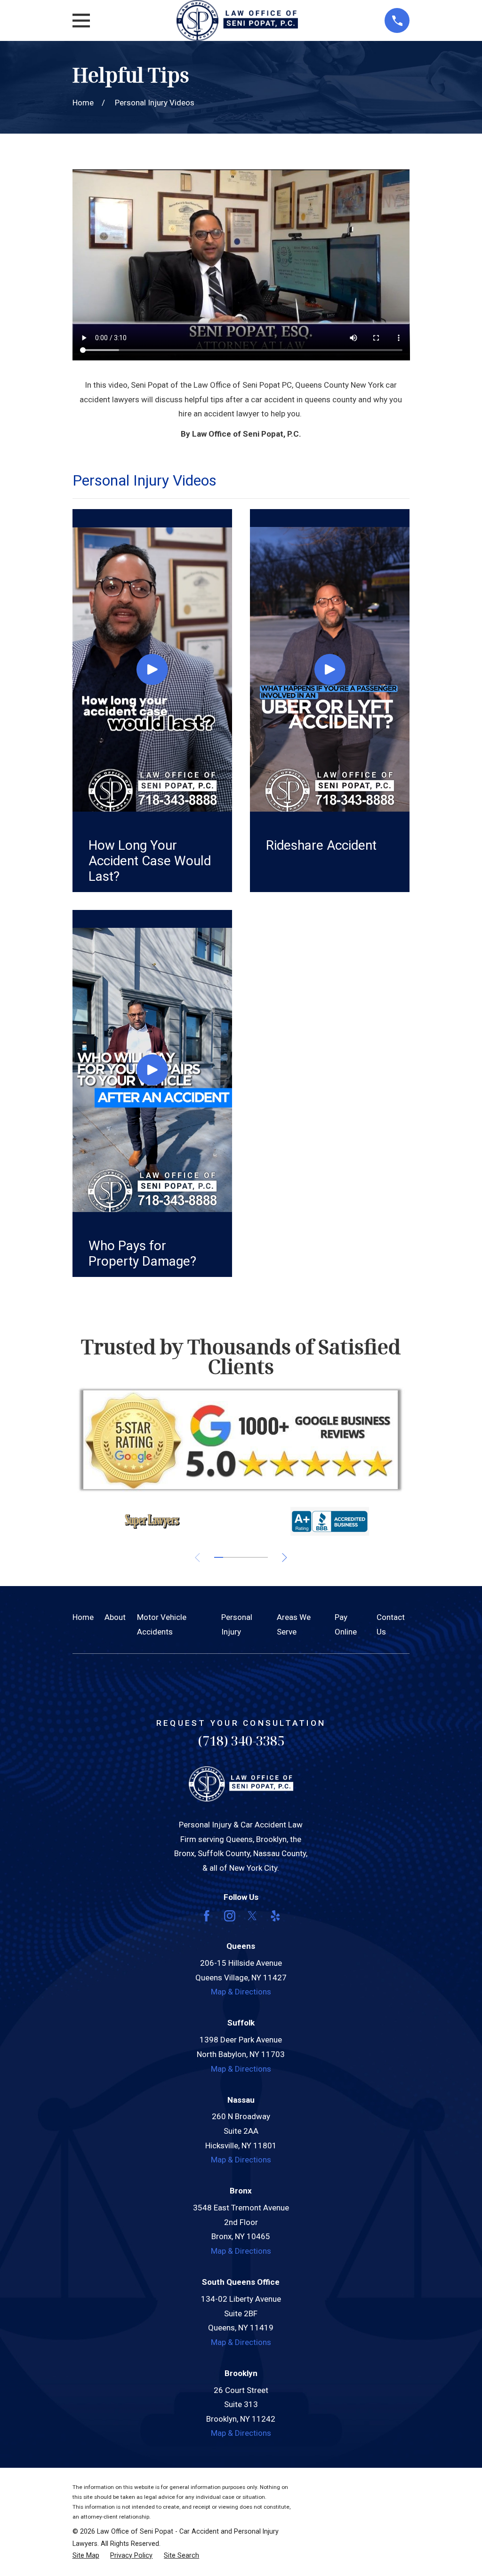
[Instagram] (230, 1916)
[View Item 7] (245, 1557)
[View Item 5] (237, 1557)
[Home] (237, 20)
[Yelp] (275, 1916)
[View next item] (285, 1558)
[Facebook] (207, 1916)
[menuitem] (86, 2556)
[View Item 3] (228, 1557)
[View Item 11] (263, 1557)
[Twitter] (252, 1916)
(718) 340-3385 (241, 1741)
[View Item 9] (254, 1557)
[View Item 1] (219, 1557)
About (115, 1617)
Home (83, 1617)
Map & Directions (241, 1992)
